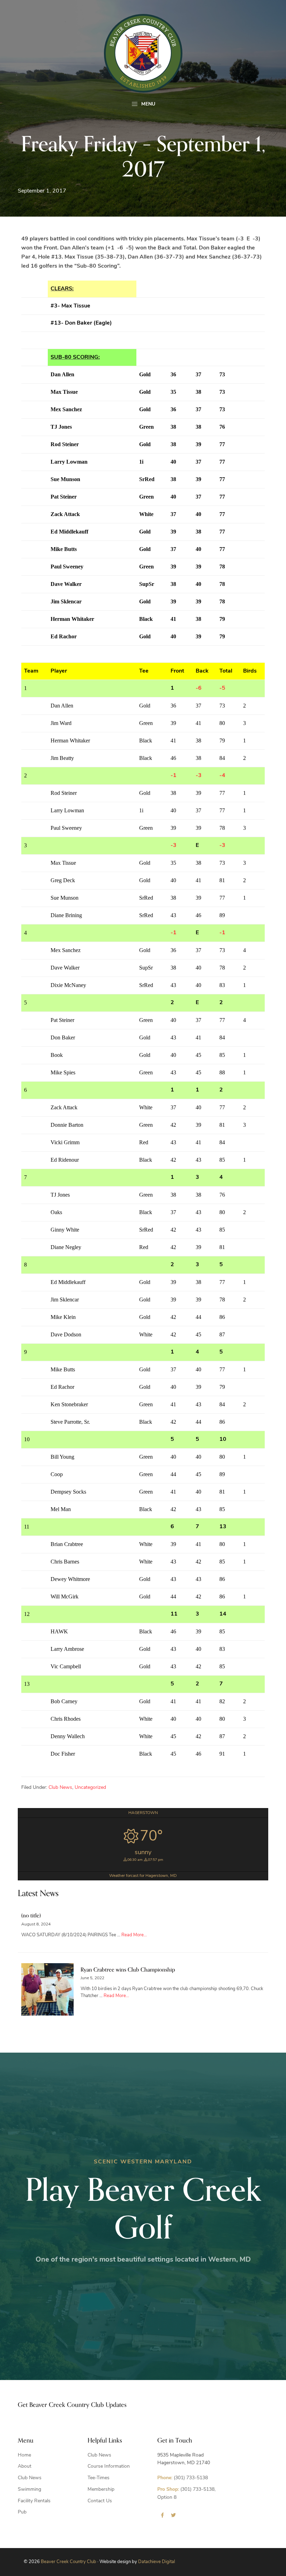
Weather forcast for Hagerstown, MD (143, 1876)
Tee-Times (99, 2478)
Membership (101, 2490)
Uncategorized (90, 1788)
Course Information (109, 2466)
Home (24, 2455)
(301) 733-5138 (183, 2478)
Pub (22, 2512)
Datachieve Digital (157, 2562)
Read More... (134, 1935)
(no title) (31, 1916)
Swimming (29, 2490)
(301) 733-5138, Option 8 (186, 2494)
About (25, 2466)
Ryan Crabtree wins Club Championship (128, 1970)
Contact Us (100, 2501)
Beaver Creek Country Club (69, 2562)
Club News (60, 1788)
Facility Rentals (34, 2501)
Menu (148, 104)
